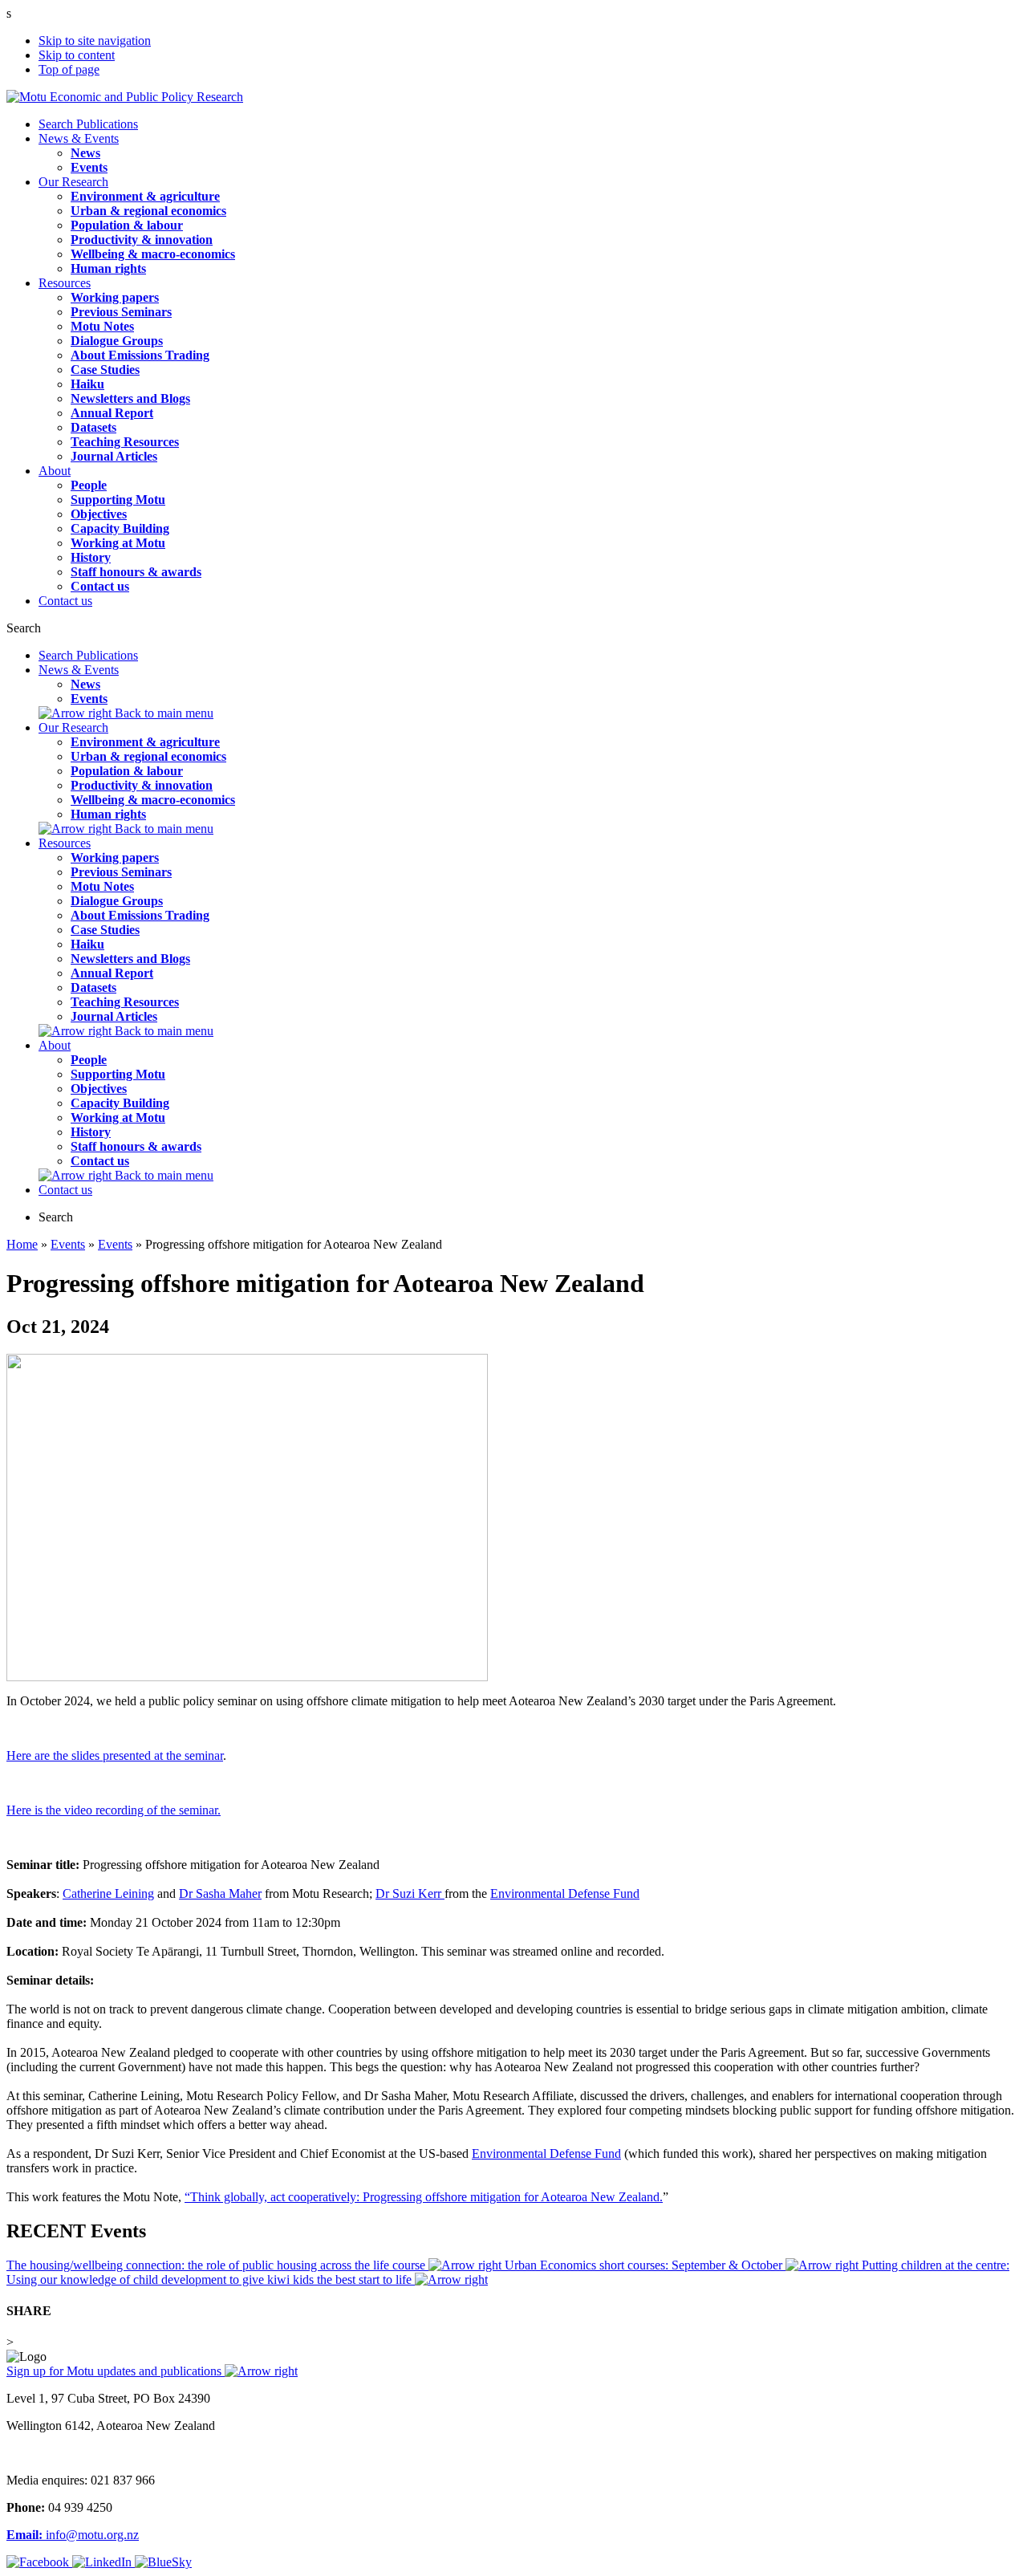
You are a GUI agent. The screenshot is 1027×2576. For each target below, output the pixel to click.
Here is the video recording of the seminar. (114, 1810)
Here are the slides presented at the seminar (115, 1755)
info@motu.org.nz (73, 2535)
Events (68, 1244)
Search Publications (88, 124)
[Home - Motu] (125, 97)
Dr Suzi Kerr (410, 1893)
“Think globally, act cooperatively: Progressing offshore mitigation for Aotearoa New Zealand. (424, 2197)
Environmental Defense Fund (565, 1893)
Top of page (69, 69)
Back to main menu (162, 713)
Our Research (73, 182)
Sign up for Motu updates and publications (116, 2371)
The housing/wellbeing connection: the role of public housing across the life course (217, 2265)
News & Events (79, 138)
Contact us (65, 601)
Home (22, 1244)
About (55, 471)
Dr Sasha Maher (220, 1893)
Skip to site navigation (95, 41)
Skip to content (77, 55)
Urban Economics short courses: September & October (645, 2265)
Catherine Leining (108, 1893)
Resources (65, 283)
